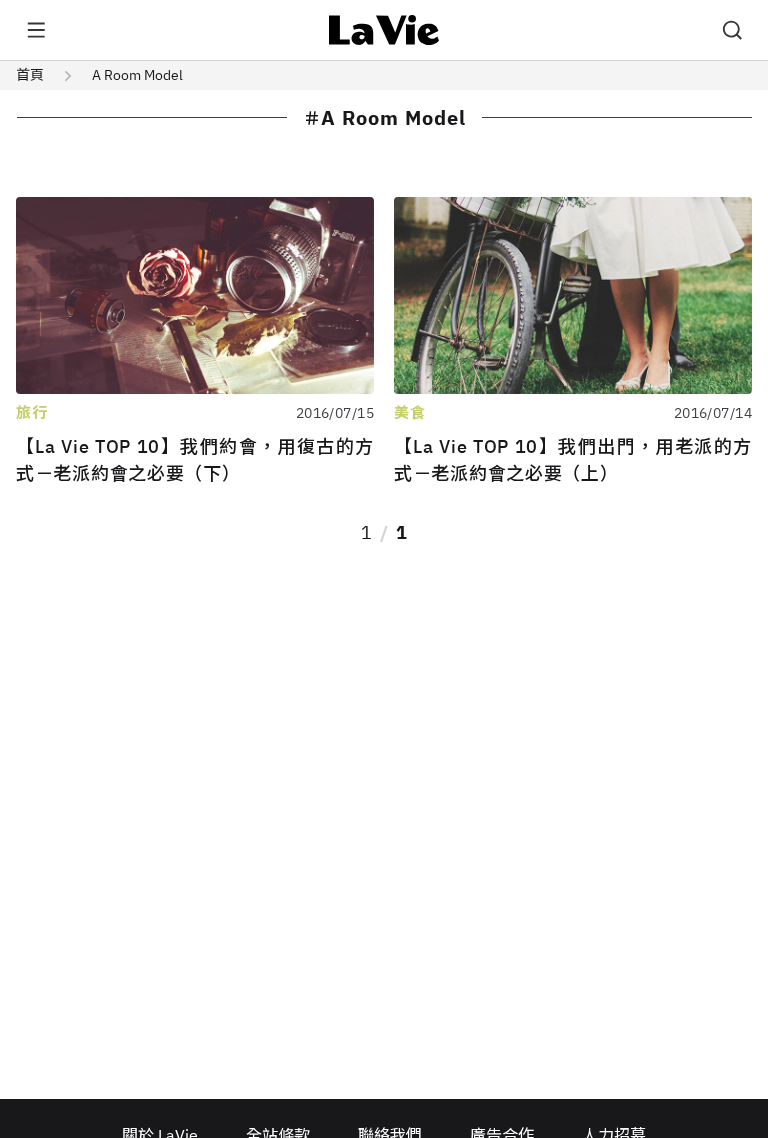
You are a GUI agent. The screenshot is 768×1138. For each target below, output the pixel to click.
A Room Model (137, 75)
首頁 (30, 75)
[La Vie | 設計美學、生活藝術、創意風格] (384, 30)
